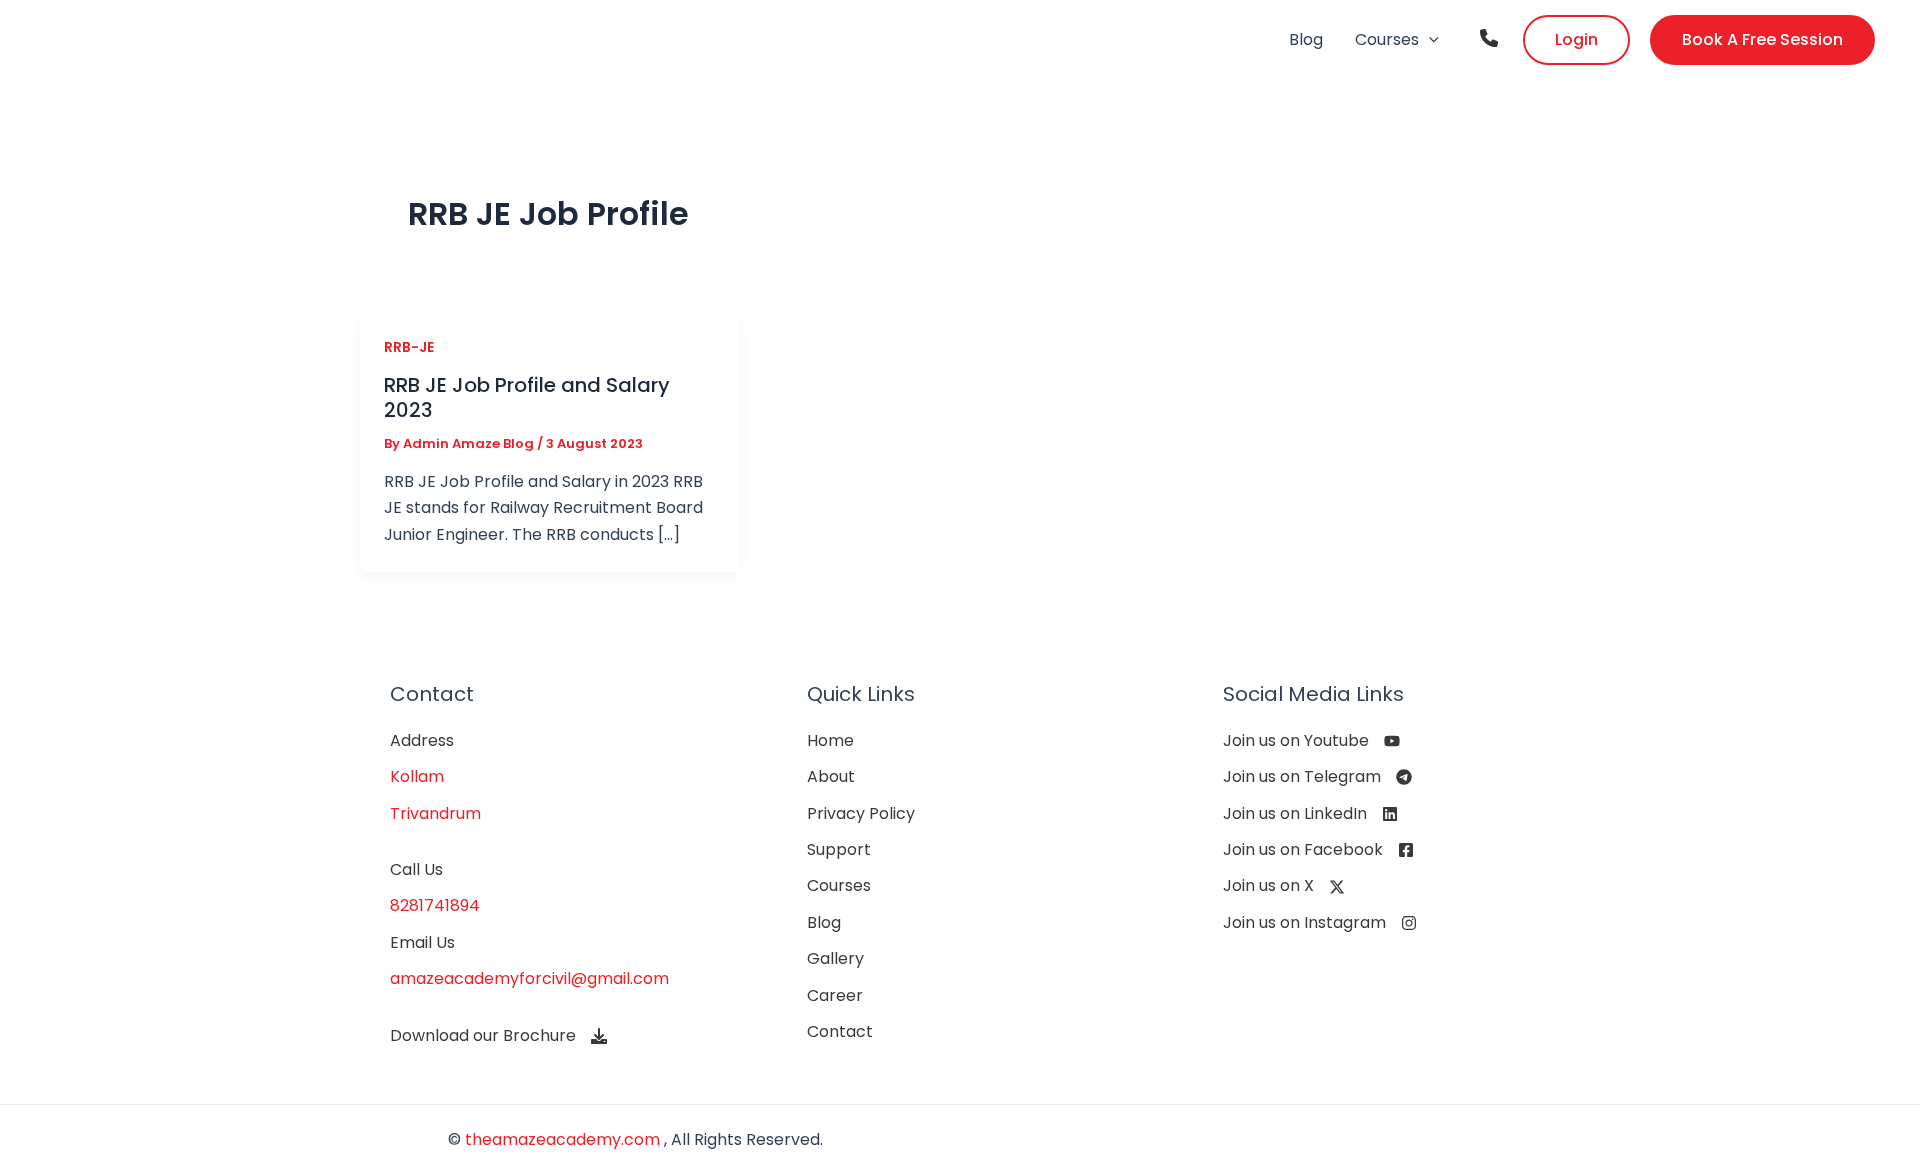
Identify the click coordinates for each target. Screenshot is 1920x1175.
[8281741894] (435, 906)
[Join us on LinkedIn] (1310, 814)
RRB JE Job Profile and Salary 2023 (527, 397)
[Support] (839, 850)
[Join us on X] (1284, 886)
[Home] (830, 741)
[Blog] (824, 923)
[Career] (835, 996)
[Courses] (839, 886)
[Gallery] (835, 959)
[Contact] (840, 1032)
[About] (831, 777)
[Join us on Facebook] (1318, 850)
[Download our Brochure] (498, 1036)
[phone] (1489, 38)
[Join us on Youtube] (1311, 741)
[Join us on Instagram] (1320, 923)
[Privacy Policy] (861, 814)
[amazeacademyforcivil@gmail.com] (529, 979)
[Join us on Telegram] (1317, 777)
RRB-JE (409, 347)
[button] (1429, 40)
